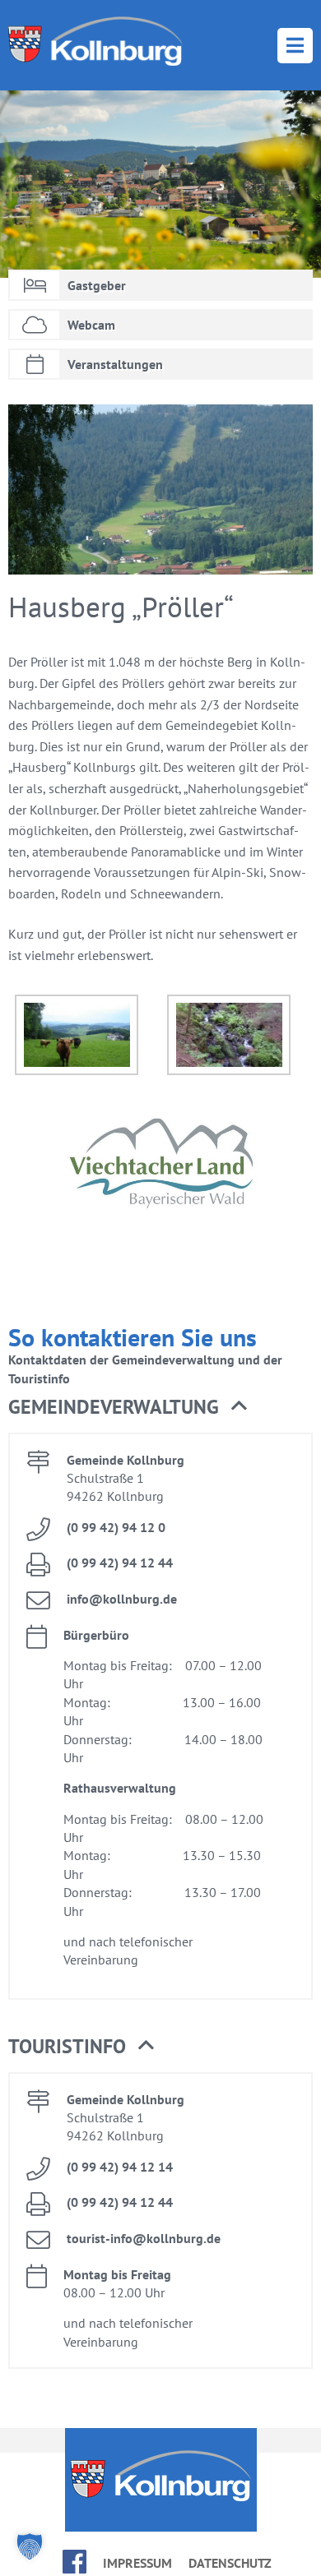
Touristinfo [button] (67, 2046)
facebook (74, 2562)
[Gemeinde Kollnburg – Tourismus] (95, 41)
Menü (295, 46)
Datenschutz (230, 2563)
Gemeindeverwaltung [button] (114, 1407)
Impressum (137, 2563)
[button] (30, 2546)
